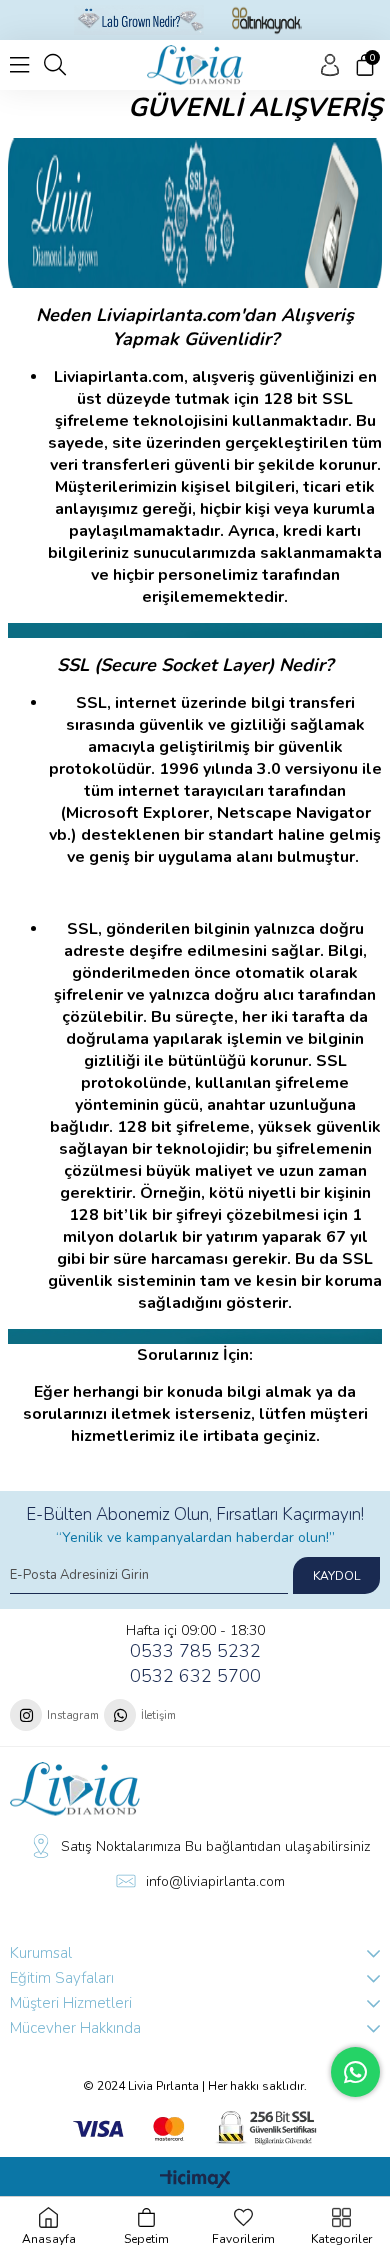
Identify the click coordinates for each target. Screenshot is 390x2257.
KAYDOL (336, 1576)
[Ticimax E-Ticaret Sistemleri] (195, 2180)
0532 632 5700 (195, 1676)
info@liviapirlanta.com (215, 1881)
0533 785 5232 (195, 1651)
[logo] (75, 1789)
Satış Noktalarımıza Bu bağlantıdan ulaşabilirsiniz (215, 1846)
